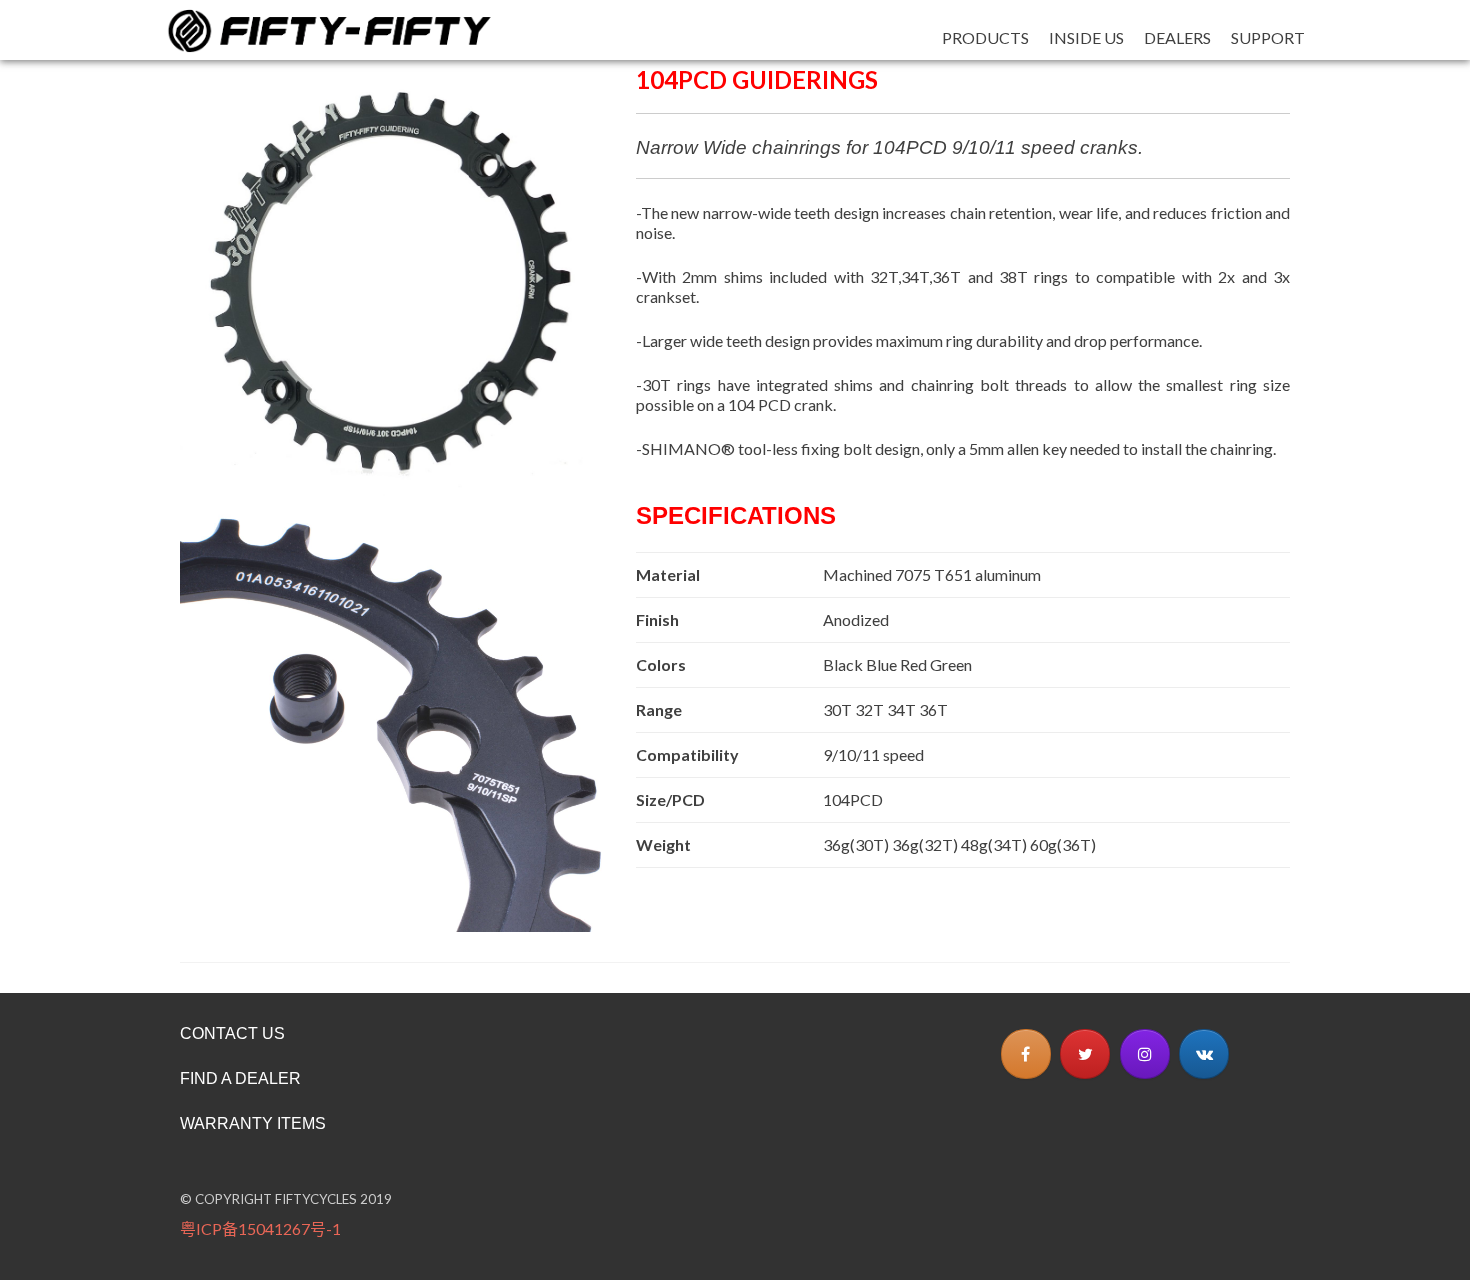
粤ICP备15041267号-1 (260, 1228)
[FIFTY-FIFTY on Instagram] (1145, 1054)
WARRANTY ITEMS (253, 1123)
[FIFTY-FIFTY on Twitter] (1085, 1054)
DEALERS (1177, 37)
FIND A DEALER (240, 1078)
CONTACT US (232, 1033)
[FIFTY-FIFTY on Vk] (1204, 1054)
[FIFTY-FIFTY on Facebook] (1026, 1054)
